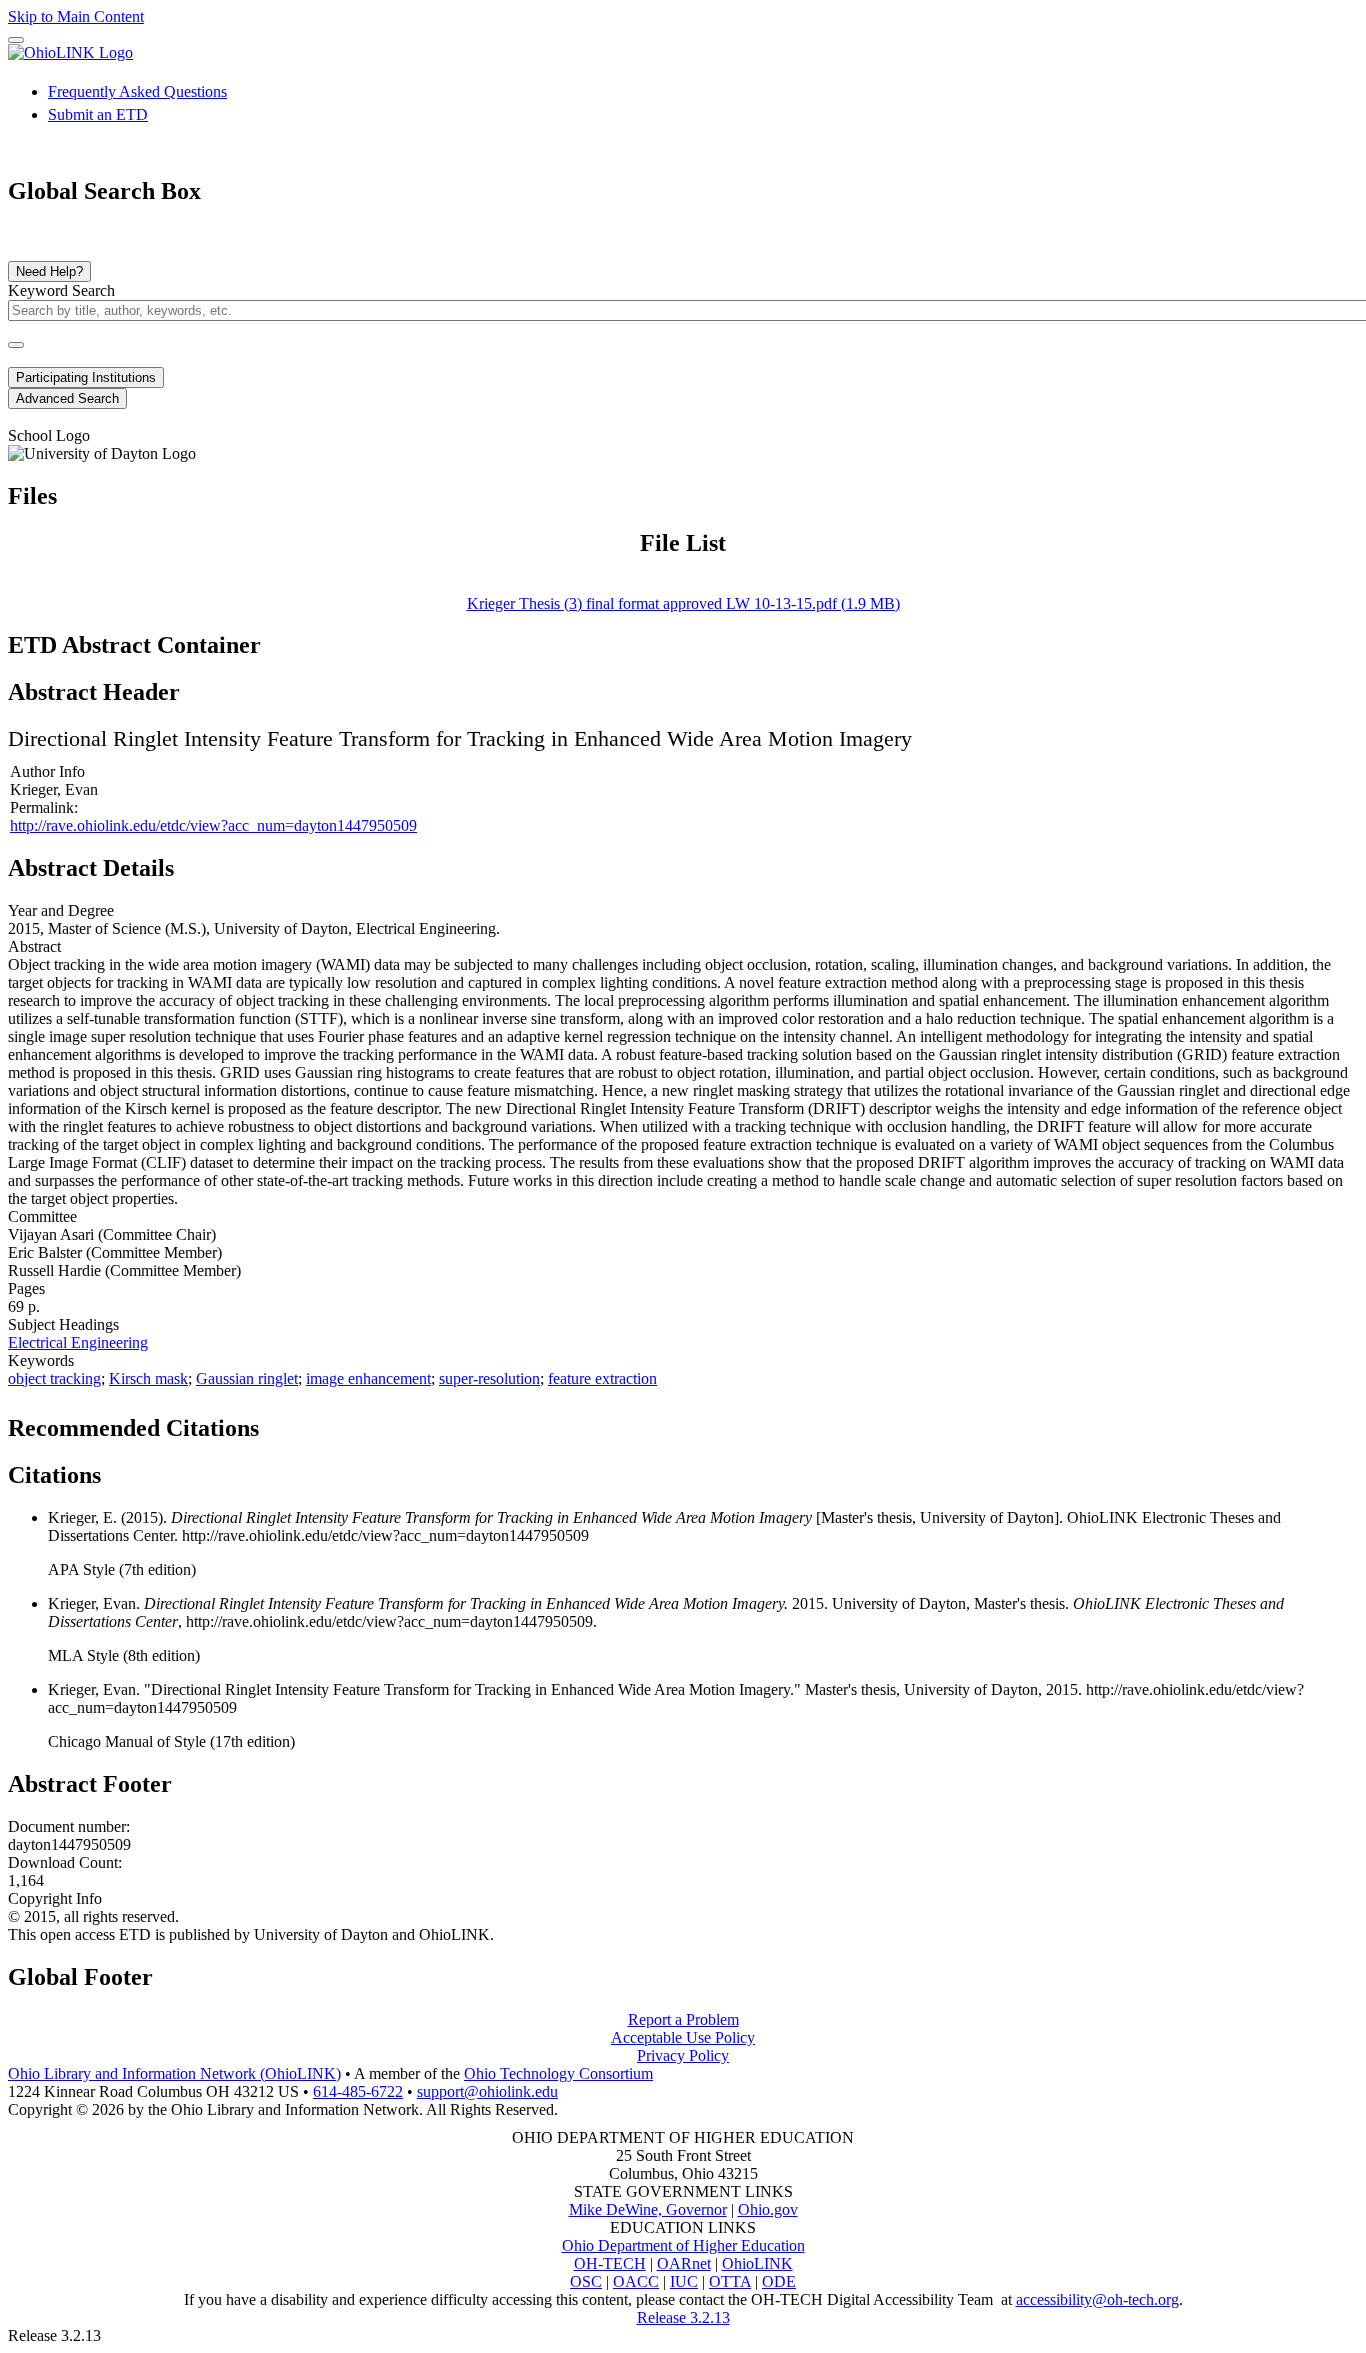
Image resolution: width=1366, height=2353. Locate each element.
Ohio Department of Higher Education (683, 2245)
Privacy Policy (683, 2055)
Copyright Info (55, 1898)
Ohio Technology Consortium (558, 2073)
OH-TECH (610, 2263)
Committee (42, 1216)
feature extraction (602, 1378)
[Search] (16, 345)
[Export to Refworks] (275, 1422)
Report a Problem (683, 2019)
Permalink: (44, 807)
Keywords (41, 1360)
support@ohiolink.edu (487, 2091)
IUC (684, 2281)
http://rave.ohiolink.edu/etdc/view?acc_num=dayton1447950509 (213, 825)
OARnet (684, 2263)
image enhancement (368, 1378)
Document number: (69, 1826)
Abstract (34, 946)
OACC (636, 2281)
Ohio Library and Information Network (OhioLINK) (174, 2073)
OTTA (730, 2281)
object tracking (54, 1378)
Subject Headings (63, 1324)
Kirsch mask (148, 1378)
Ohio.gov (768, 2209)
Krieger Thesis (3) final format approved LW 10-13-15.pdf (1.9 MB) (683, 603)
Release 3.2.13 (683, 2317)
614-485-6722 (358, 2091)
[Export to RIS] (339, 1422)
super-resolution (489, 1378)
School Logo (49, 435)
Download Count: (65, 1862)
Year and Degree (61, 910)
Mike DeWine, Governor (648, 2209)
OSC (586, 2281)
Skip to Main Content (76, 16)
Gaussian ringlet (247, 1378)
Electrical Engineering (78, 1342)
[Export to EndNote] (307, 1422)
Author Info (47, 771)
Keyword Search (61, 290)
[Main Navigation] (16, 40)
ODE (779, 2281)
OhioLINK (757, 2263)
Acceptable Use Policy (683, 2037)
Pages (26, 1288)
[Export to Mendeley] (371, 1422)
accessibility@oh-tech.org (1097, 2299)
